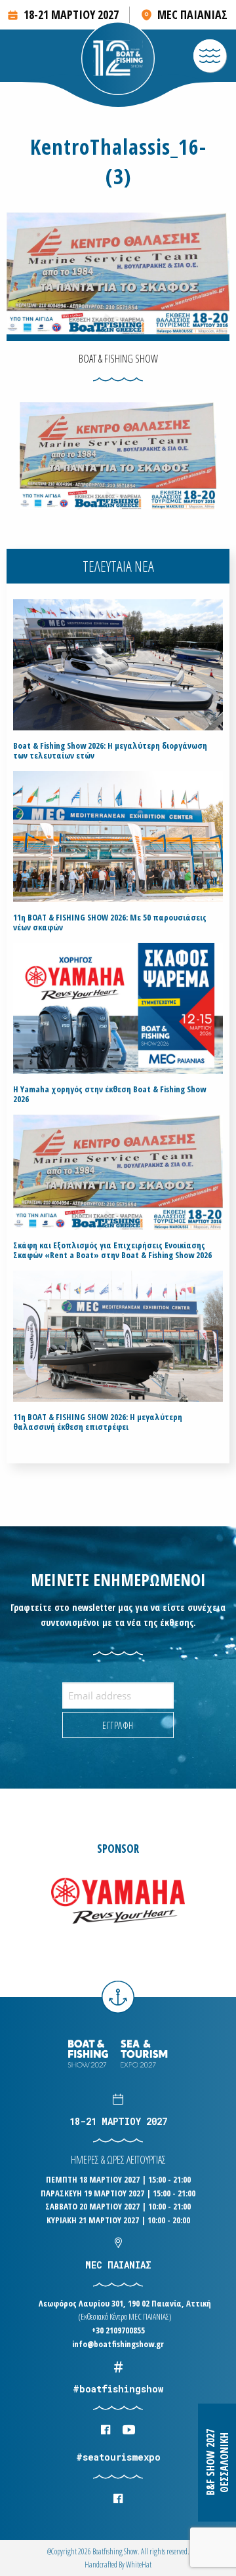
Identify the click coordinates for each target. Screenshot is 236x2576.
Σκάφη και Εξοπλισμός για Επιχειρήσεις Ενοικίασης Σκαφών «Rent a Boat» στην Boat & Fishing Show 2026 (112, 1250)
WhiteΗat (139, 2565)
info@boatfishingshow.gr (118, 2344)
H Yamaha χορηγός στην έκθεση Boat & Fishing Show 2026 (109, 1094)
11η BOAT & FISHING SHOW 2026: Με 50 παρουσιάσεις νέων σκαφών (110, 922)
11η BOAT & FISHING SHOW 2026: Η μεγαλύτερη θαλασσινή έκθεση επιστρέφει (98, 1422)
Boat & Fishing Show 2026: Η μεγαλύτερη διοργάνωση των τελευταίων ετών (110, 751)
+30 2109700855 (118, 2330)
